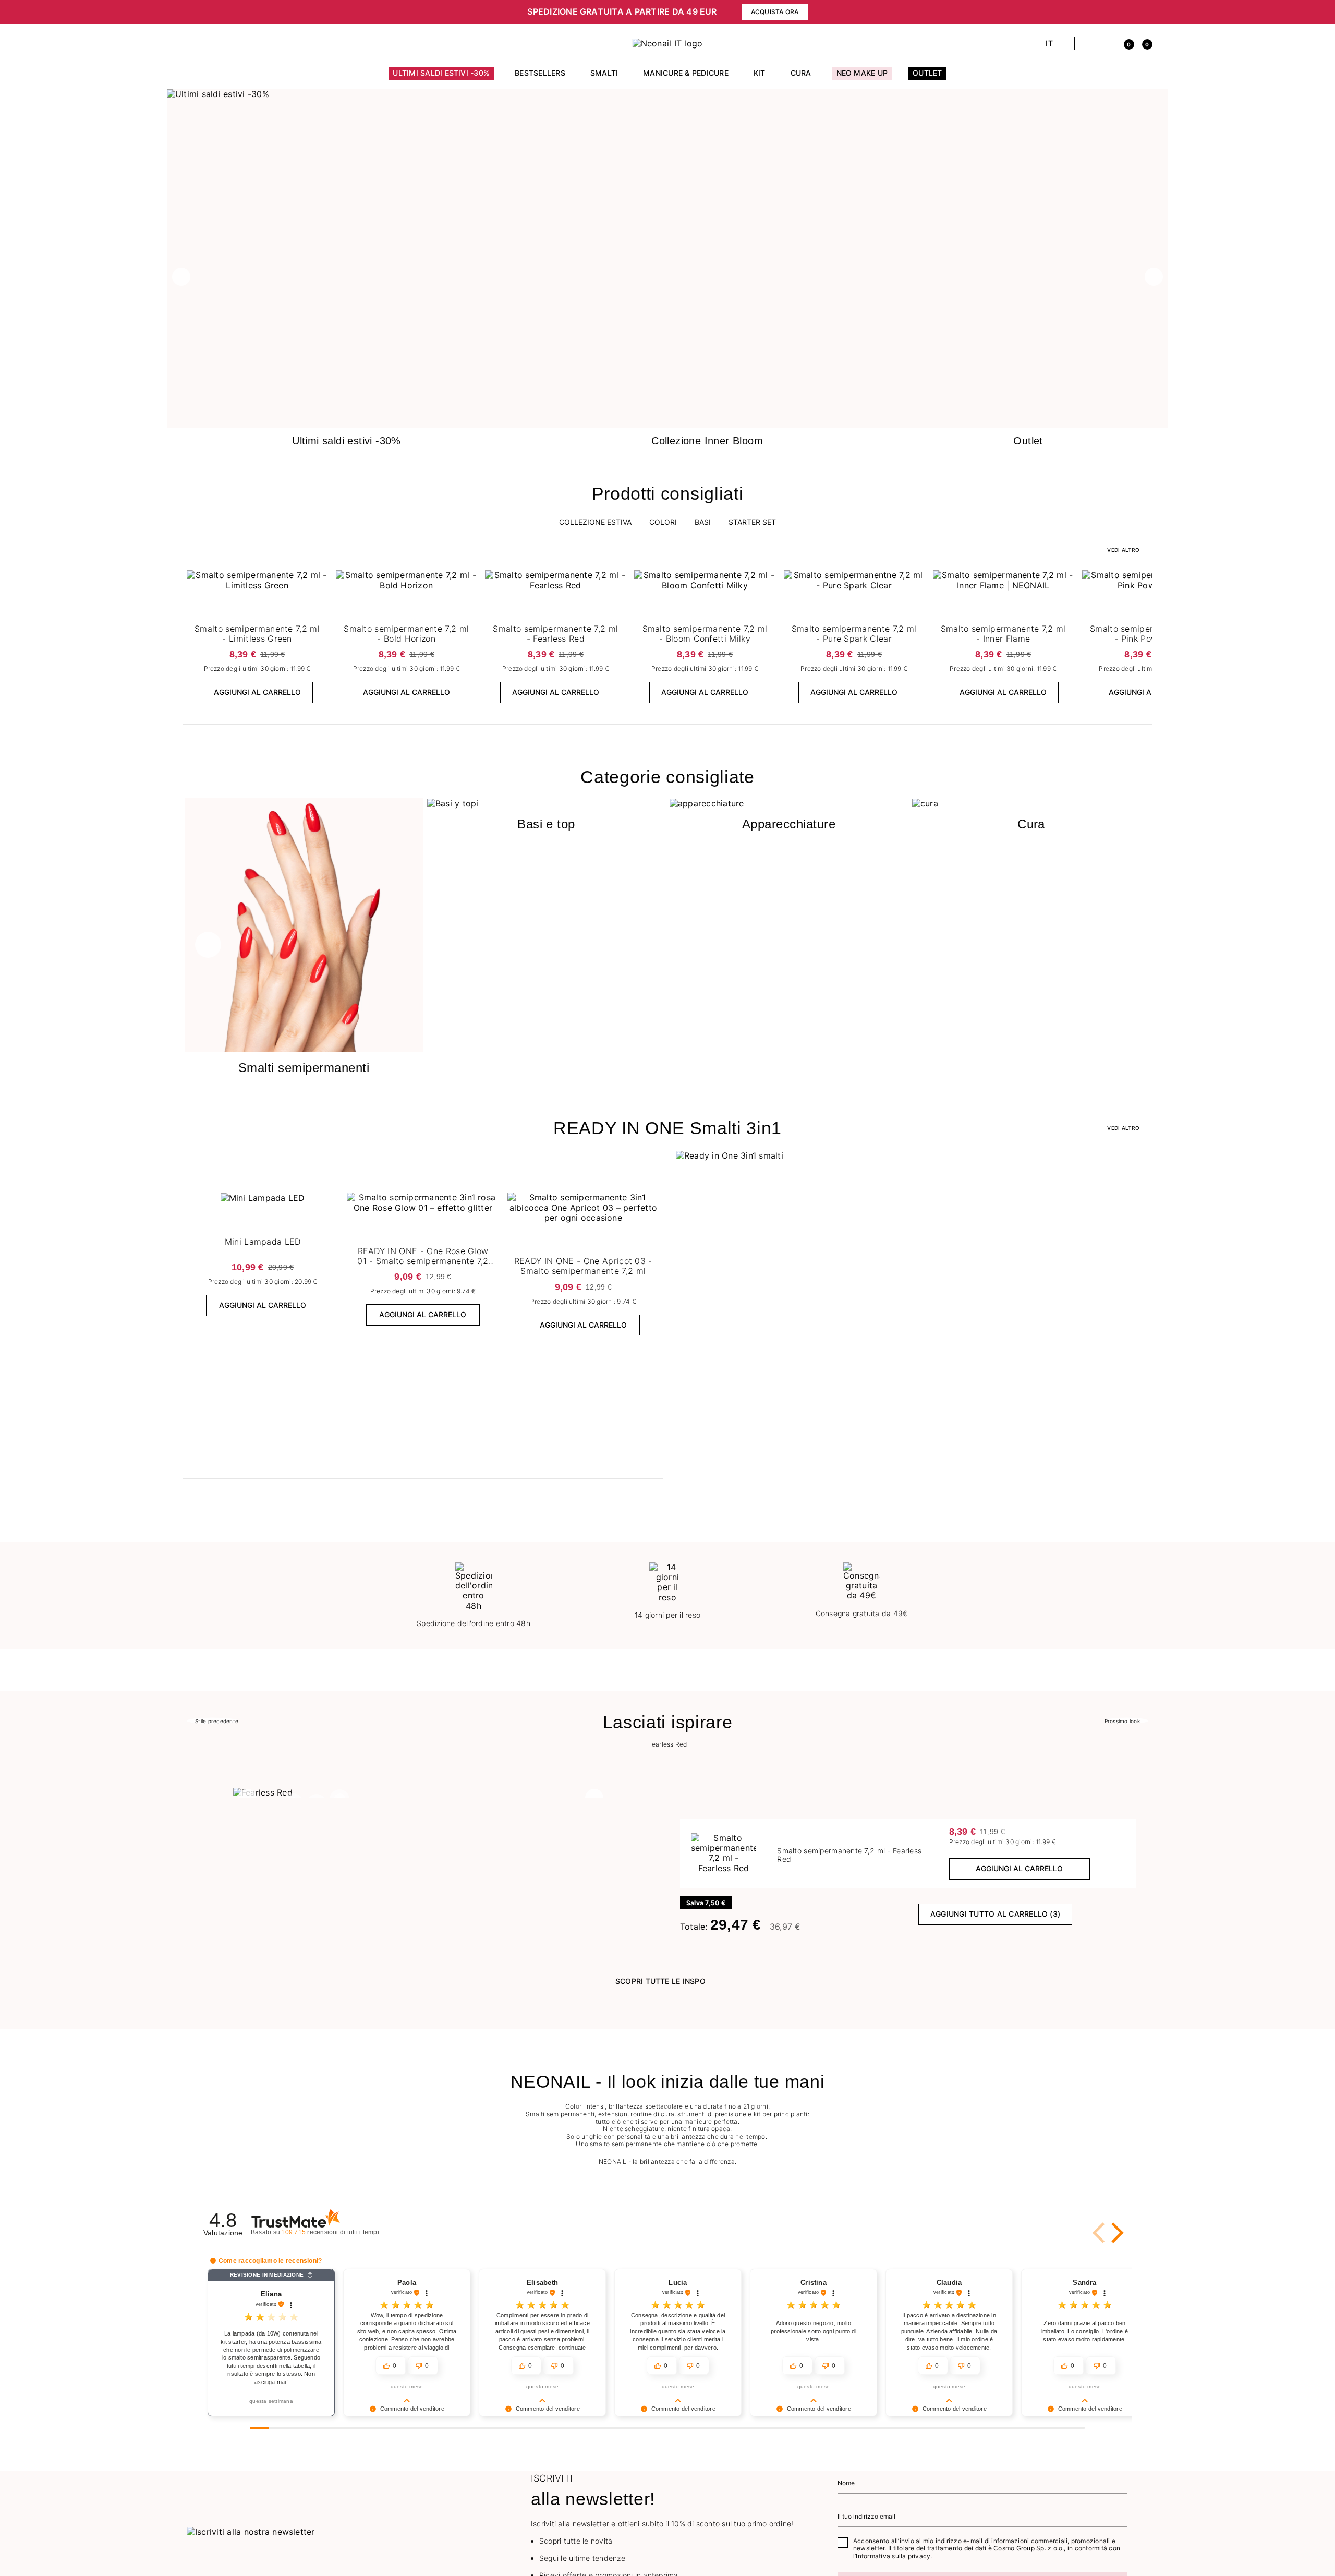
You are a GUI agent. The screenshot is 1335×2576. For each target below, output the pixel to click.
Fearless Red (668, 1744)
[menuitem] (441, 78)
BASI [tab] (703, 522)
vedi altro (1123, 550)
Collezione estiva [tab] (595, 522)
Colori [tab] (663, 522)
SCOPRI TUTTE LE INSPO (660, 1981)
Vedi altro (1123, 1128)
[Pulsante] (318, 581)
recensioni (341, 2232)
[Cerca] (1088, 43)
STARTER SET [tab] (752, 522)
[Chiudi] (1145, 12)
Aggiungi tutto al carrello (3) (995, 1914)
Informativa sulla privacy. (894, 2556)
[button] (422, 12)
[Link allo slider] (667, 94)
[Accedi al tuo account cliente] (1106, 43)
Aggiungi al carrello (257, 692)
